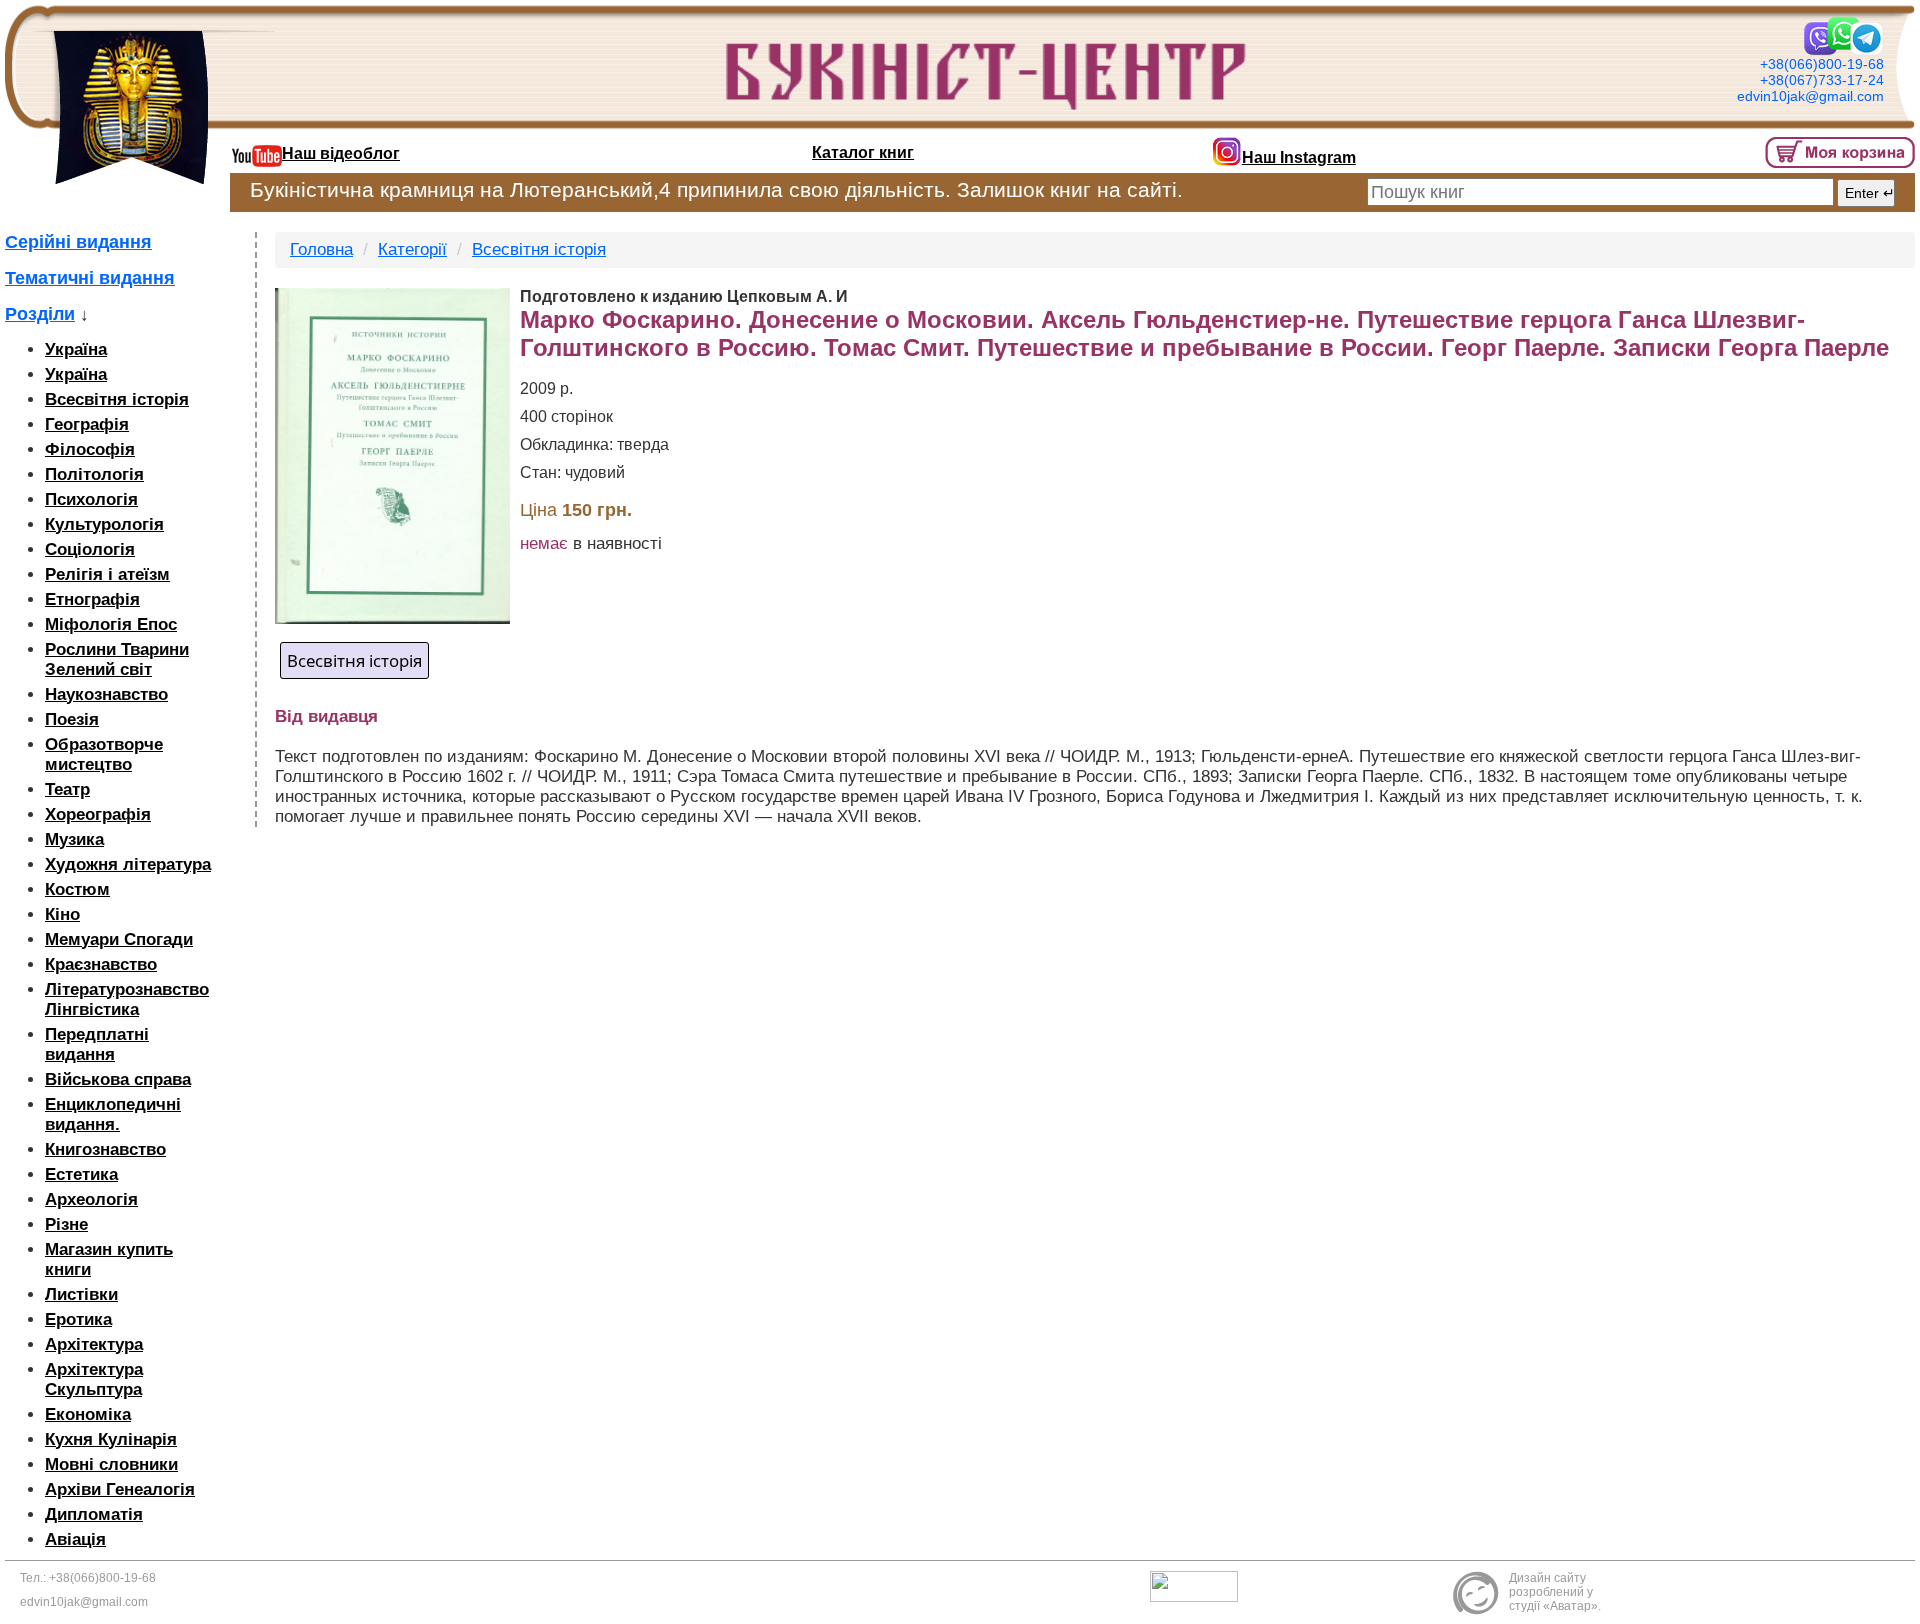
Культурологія (104, 524)
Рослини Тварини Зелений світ (117, 659)
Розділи (40, 314)
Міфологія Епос (111, 624)
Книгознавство (105, 1149)
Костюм (77, 889)
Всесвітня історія (117, 399)
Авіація (75, 1539)
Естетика (81, 1174)
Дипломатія (94, 1514)
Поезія (72, 719)
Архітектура (94, 1344)
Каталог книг (863, 152)
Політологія (94, 474)
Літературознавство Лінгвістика (127, 999)
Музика (74, 839)
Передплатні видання (97, 1044)
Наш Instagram (1299, 157)
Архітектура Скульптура (94, 1379)
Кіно (62, 914)
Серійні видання (78, 242)
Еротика (78, 1319)
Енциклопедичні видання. (113, 1114)
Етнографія (92, 599)
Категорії (412, 249)
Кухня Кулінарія (111, 1439)
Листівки (81, 1294)
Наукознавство (106, 694)
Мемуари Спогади (119, 939)
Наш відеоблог (341, 153)
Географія (87, 424)
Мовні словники (111, 1464)
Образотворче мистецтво (104, 754)
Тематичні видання (90, 278)
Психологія (91, 499)
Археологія (91, 1199)
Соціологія (90, 549)
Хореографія (98, 814)
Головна (321, 249)
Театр (67, 789)
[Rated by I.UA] (1199, 1585)
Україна (76, 349)
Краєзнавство (101, 964)
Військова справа (118, 1079)
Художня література (128, 864)
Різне (66, 1224)
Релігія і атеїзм (107, 574)
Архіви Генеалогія (120, 1489)
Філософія (90, 449)
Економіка (88, 1414)
